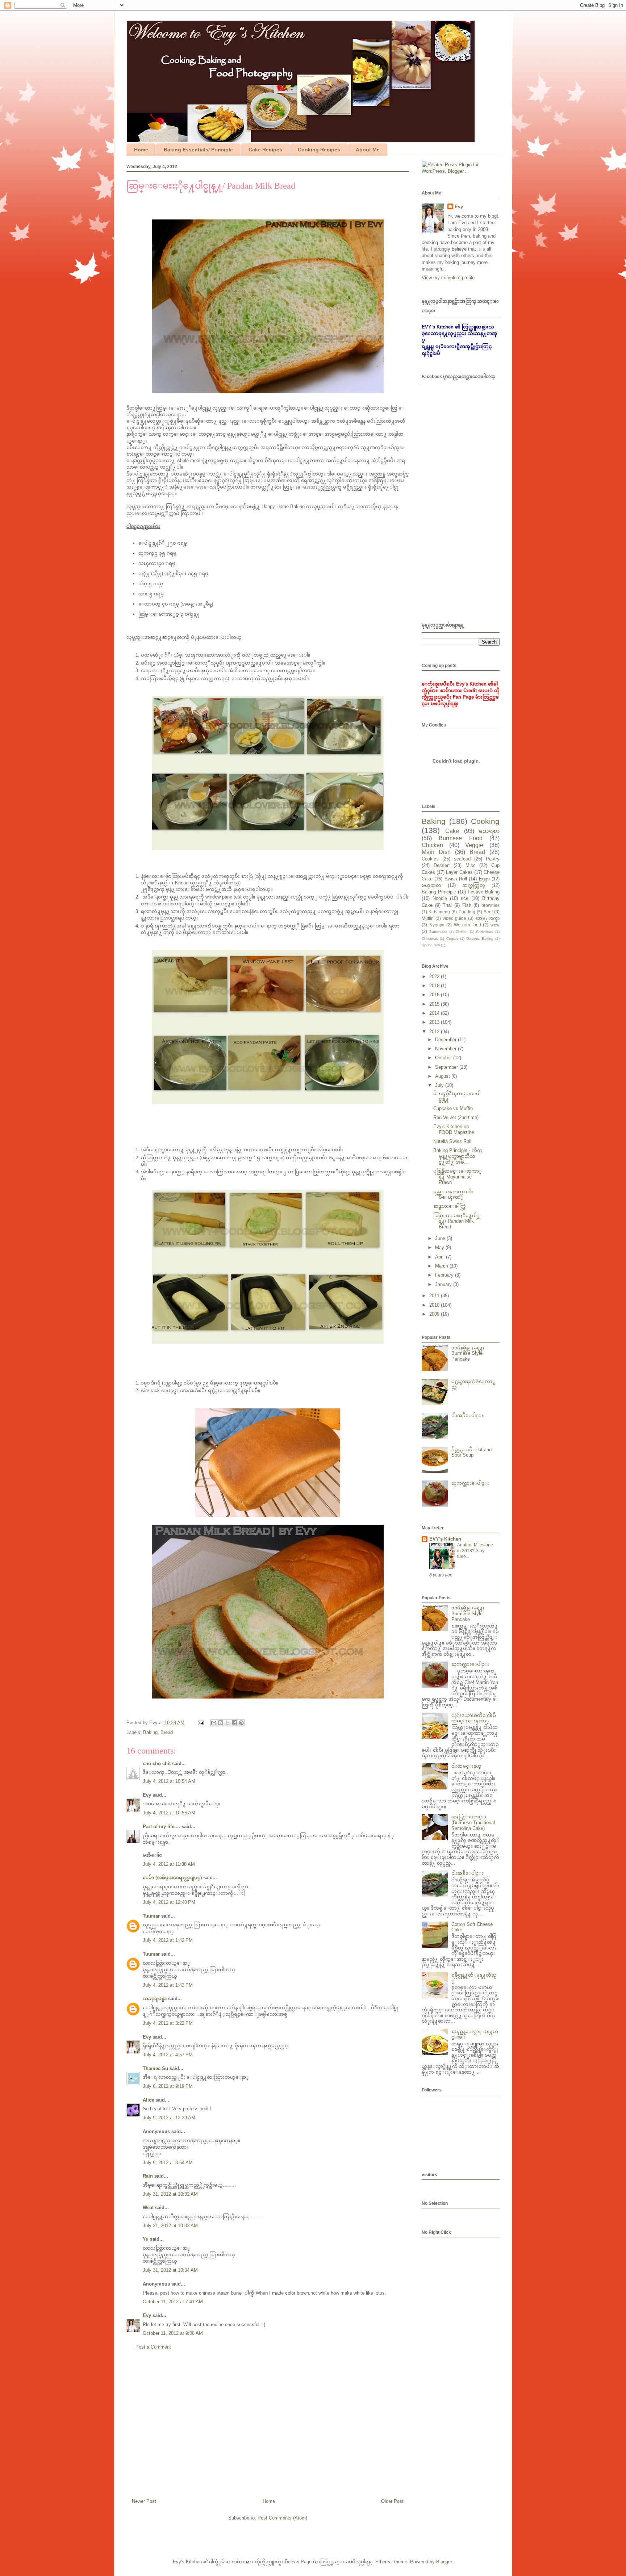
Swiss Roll (456, 879)
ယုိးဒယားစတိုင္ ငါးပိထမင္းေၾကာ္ (474, 1718)
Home (141, 150)
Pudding (467, 912)
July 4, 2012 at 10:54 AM (169, 1781)
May (440, 1247)
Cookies (430, 859)
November (446, 1049)
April (441, 1257)
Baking (150, 1732)
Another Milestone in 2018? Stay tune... (475, 1551)
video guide (455, 918)
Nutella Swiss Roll (452, 1141)
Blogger (444, 2562)
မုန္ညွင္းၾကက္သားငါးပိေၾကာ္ (453, 1195)
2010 (435, 1305)
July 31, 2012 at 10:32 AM (170, 2194)
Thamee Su (155, 2068)
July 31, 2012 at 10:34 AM (170, 2270)
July (440, 1085)
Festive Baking (484, 892)
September (447, 1067)
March (442, 1266)
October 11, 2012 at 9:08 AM (173, 2333)
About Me (368, 150)
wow (495, 925)
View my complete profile (448, 278)
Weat (148, 2208)
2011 (435, 1296)
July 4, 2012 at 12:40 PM (169, 1902)
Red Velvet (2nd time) (456, 1117)
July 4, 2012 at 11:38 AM (169, 1864)
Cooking (485, 821)
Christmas (430, 939)
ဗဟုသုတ (431, 885)
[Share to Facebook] (234, 1723)
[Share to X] (228, 1723)
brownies (491, 905)
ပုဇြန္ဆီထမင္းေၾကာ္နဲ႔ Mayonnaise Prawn (458, 1177)
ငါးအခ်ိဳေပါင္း (467, 1415)
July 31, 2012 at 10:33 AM (170, 2226)
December (446, 1040)
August (443, 1076)
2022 (435, 977)
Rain (148, 2176)
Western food (468, 925)
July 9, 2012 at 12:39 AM (169, 2118)
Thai (447, 905)
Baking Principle (439, 892)
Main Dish (436, 852)
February (445, 1275)
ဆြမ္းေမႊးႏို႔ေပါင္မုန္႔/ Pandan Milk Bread (457, 1221)
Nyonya (437, 925)
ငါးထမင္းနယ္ (466, 1766)
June (441, 1238)
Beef (488, 912)
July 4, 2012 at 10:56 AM (169, 1813)
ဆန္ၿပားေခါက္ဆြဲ (450, 1206)
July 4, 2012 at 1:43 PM (168, 1985)
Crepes (452, 939)
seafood (462, 859)
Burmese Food (460, 838)
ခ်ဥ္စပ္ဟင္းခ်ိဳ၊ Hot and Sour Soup (471, 1452)
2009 (435, 1314)
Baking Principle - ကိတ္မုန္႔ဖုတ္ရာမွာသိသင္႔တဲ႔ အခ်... (458, 1156)
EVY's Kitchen (445, 1539)
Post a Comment (153, 2347)
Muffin (428, 918)
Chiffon (462, 932)
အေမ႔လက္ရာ (487, 918)
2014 (435, 1013)
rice (465, 898)
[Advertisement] (268, 2427)
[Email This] (214, 1723)
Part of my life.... (161, 1827)
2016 (435, 995)
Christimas (485, 932)
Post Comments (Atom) (282, 2518)
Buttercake (438, 932)
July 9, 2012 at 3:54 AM (168, 2163)
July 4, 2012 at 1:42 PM (168, 1940)
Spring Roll (431, 945)
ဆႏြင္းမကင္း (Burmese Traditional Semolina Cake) (473, 1822)
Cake (452, 831)
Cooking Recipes (319, 150)
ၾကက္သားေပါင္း (470, 1483)
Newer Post (144, 2501)
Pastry (493, 859)
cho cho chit (157, 1764)
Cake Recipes (265, 150)
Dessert (442, 865)
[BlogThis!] (221, 1723)
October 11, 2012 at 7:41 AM (173, 2302)
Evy (147, 1795)
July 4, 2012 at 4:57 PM (168, 2055)
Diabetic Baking (480, 939)
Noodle (440, 898)
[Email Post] (201, 1723)
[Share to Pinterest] (241, 1723)
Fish (467, 905)
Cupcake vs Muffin (453, 1108)
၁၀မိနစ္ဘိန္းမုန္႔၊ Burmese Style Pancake (468, 1353)
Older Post (392, 2501)
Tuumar (151, 1916)
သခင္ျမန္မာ (155, 1999)
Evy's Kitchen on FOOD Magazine (454, 1129)
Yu (146, 2239)
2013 (435, 1022)
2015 (435, 1004)
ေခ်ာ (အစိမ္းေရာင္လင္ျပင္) (172, 1878)
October (444, 1058)
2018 (435, 986)
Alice (148, 2100)
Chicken (432, 845)
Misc (471, 865)
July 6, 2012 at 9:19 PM (168, 2086)
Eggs (484, 879)
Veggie (474, 845)
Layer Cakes (459, 872)
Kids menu (439, 912)
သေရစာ (489, 831)
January (444, 1284)
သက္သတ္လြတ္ (474, 885)
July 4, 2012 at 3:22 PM (168, 2023)
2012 (435, 1032)
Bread (167, 1732)
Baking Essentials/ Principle (198, 150)
